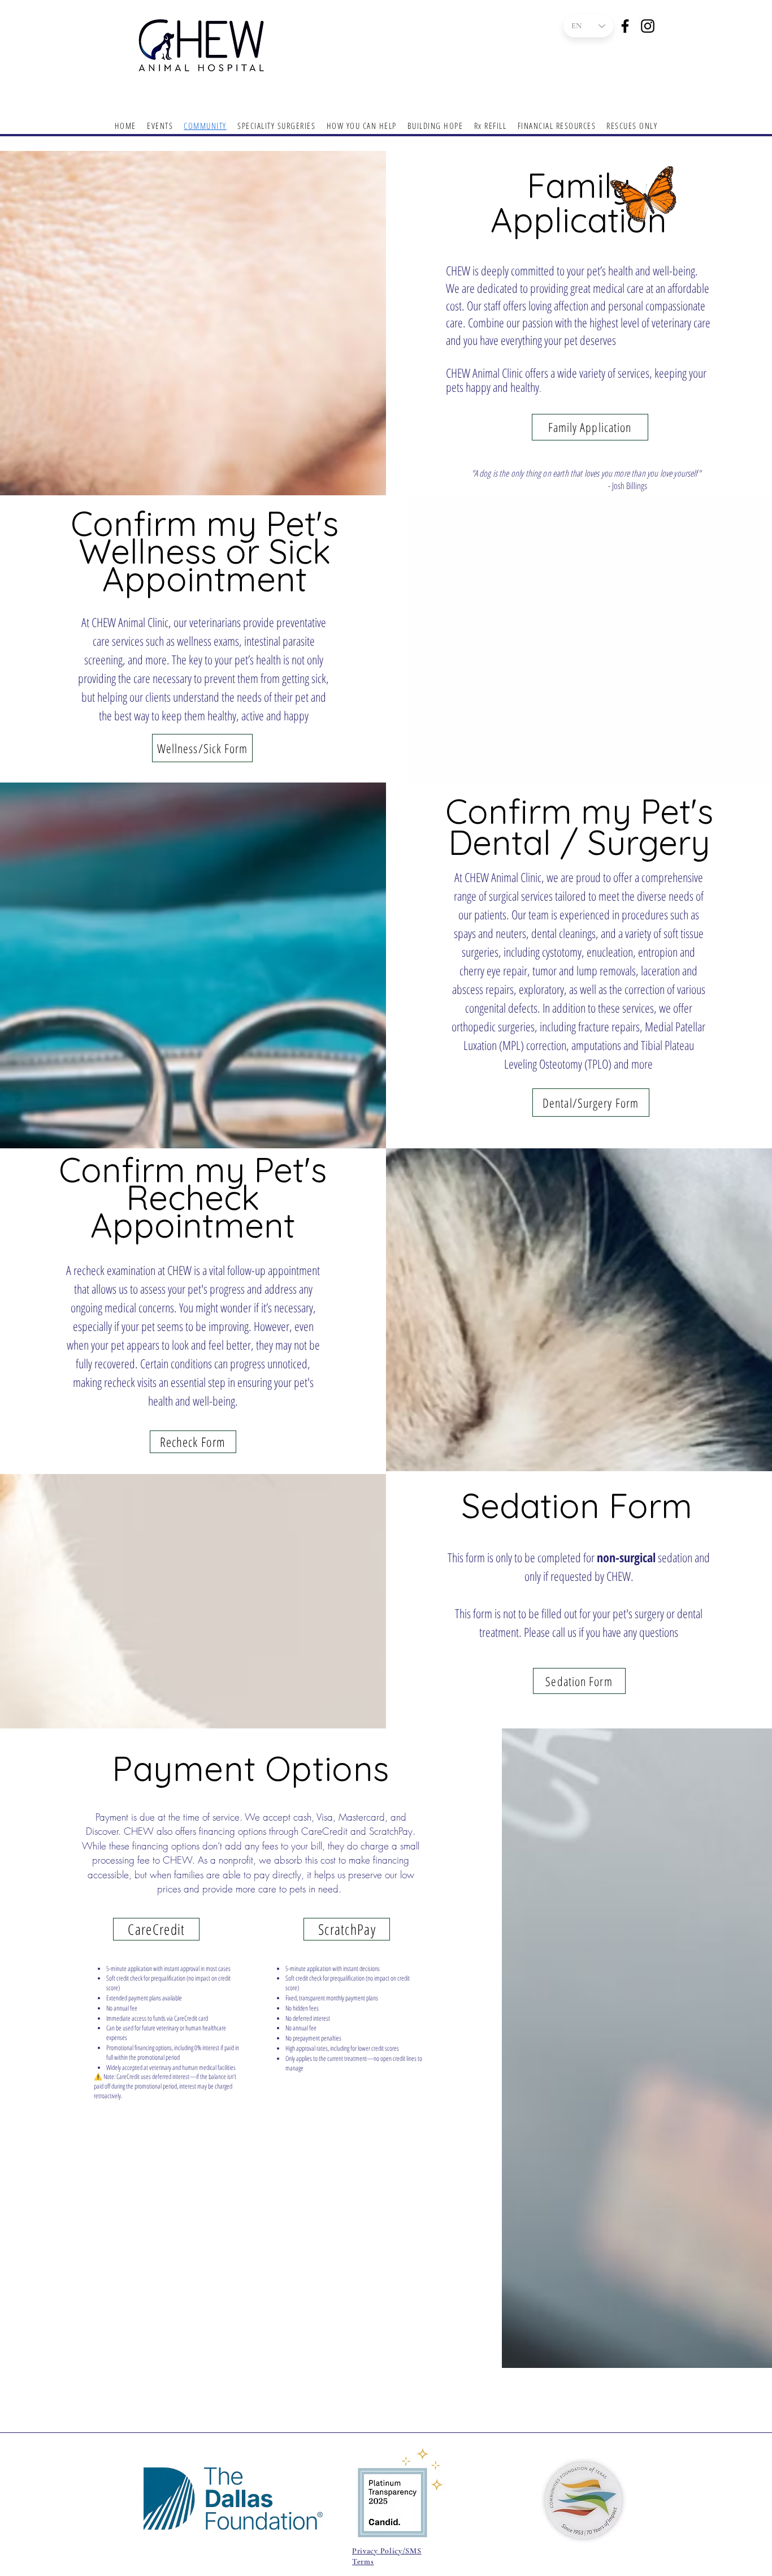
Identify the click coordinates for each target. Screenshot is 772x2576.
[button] (361, 126)
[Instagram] (648, 26)
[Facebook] (625, 26)
